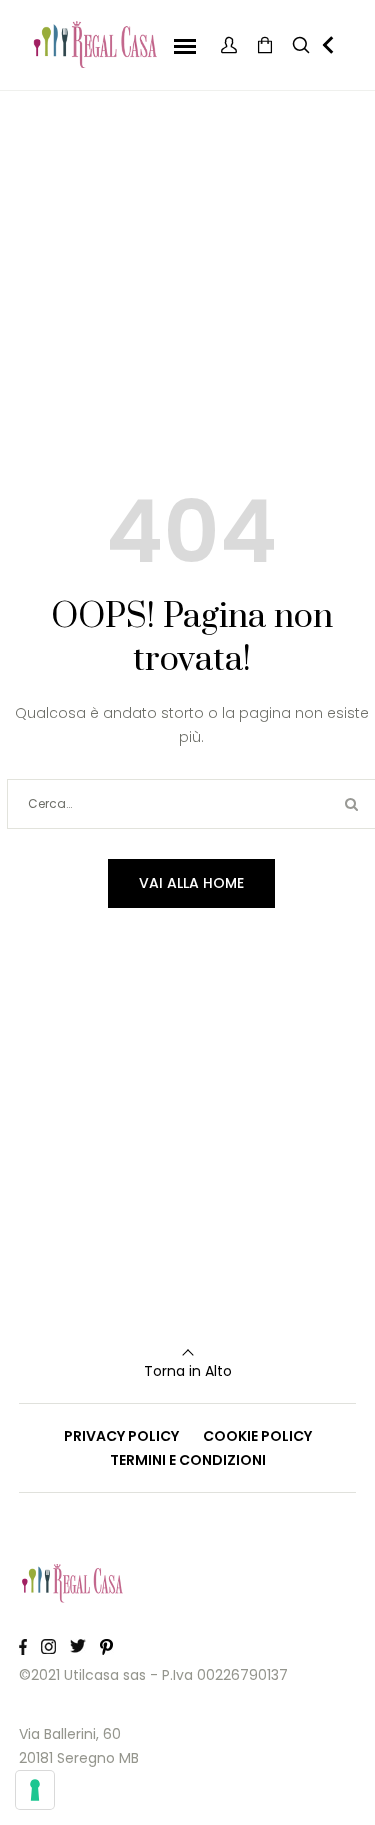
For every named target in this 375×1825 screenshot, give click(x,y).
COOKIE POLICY (257, 1436)
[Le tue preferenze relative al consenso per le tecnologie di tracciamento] (35, 1790)
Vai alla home (191, 883)
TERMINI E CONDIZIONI (188, 1460)
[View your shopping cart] (265, 45)
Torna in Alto (188, 1371)
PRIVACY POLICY (121, 1436)
